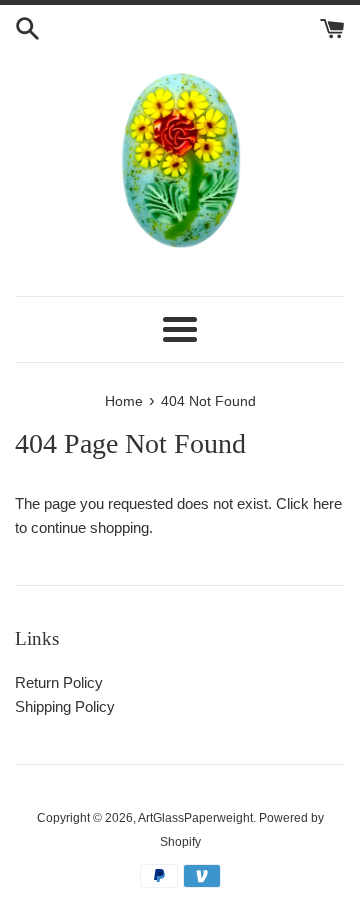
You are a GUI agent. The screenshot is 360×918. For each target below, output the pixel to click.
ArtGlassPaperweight (195, 818)
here (327, 503)
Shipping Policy (65, 706)
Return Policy (59, 682)
